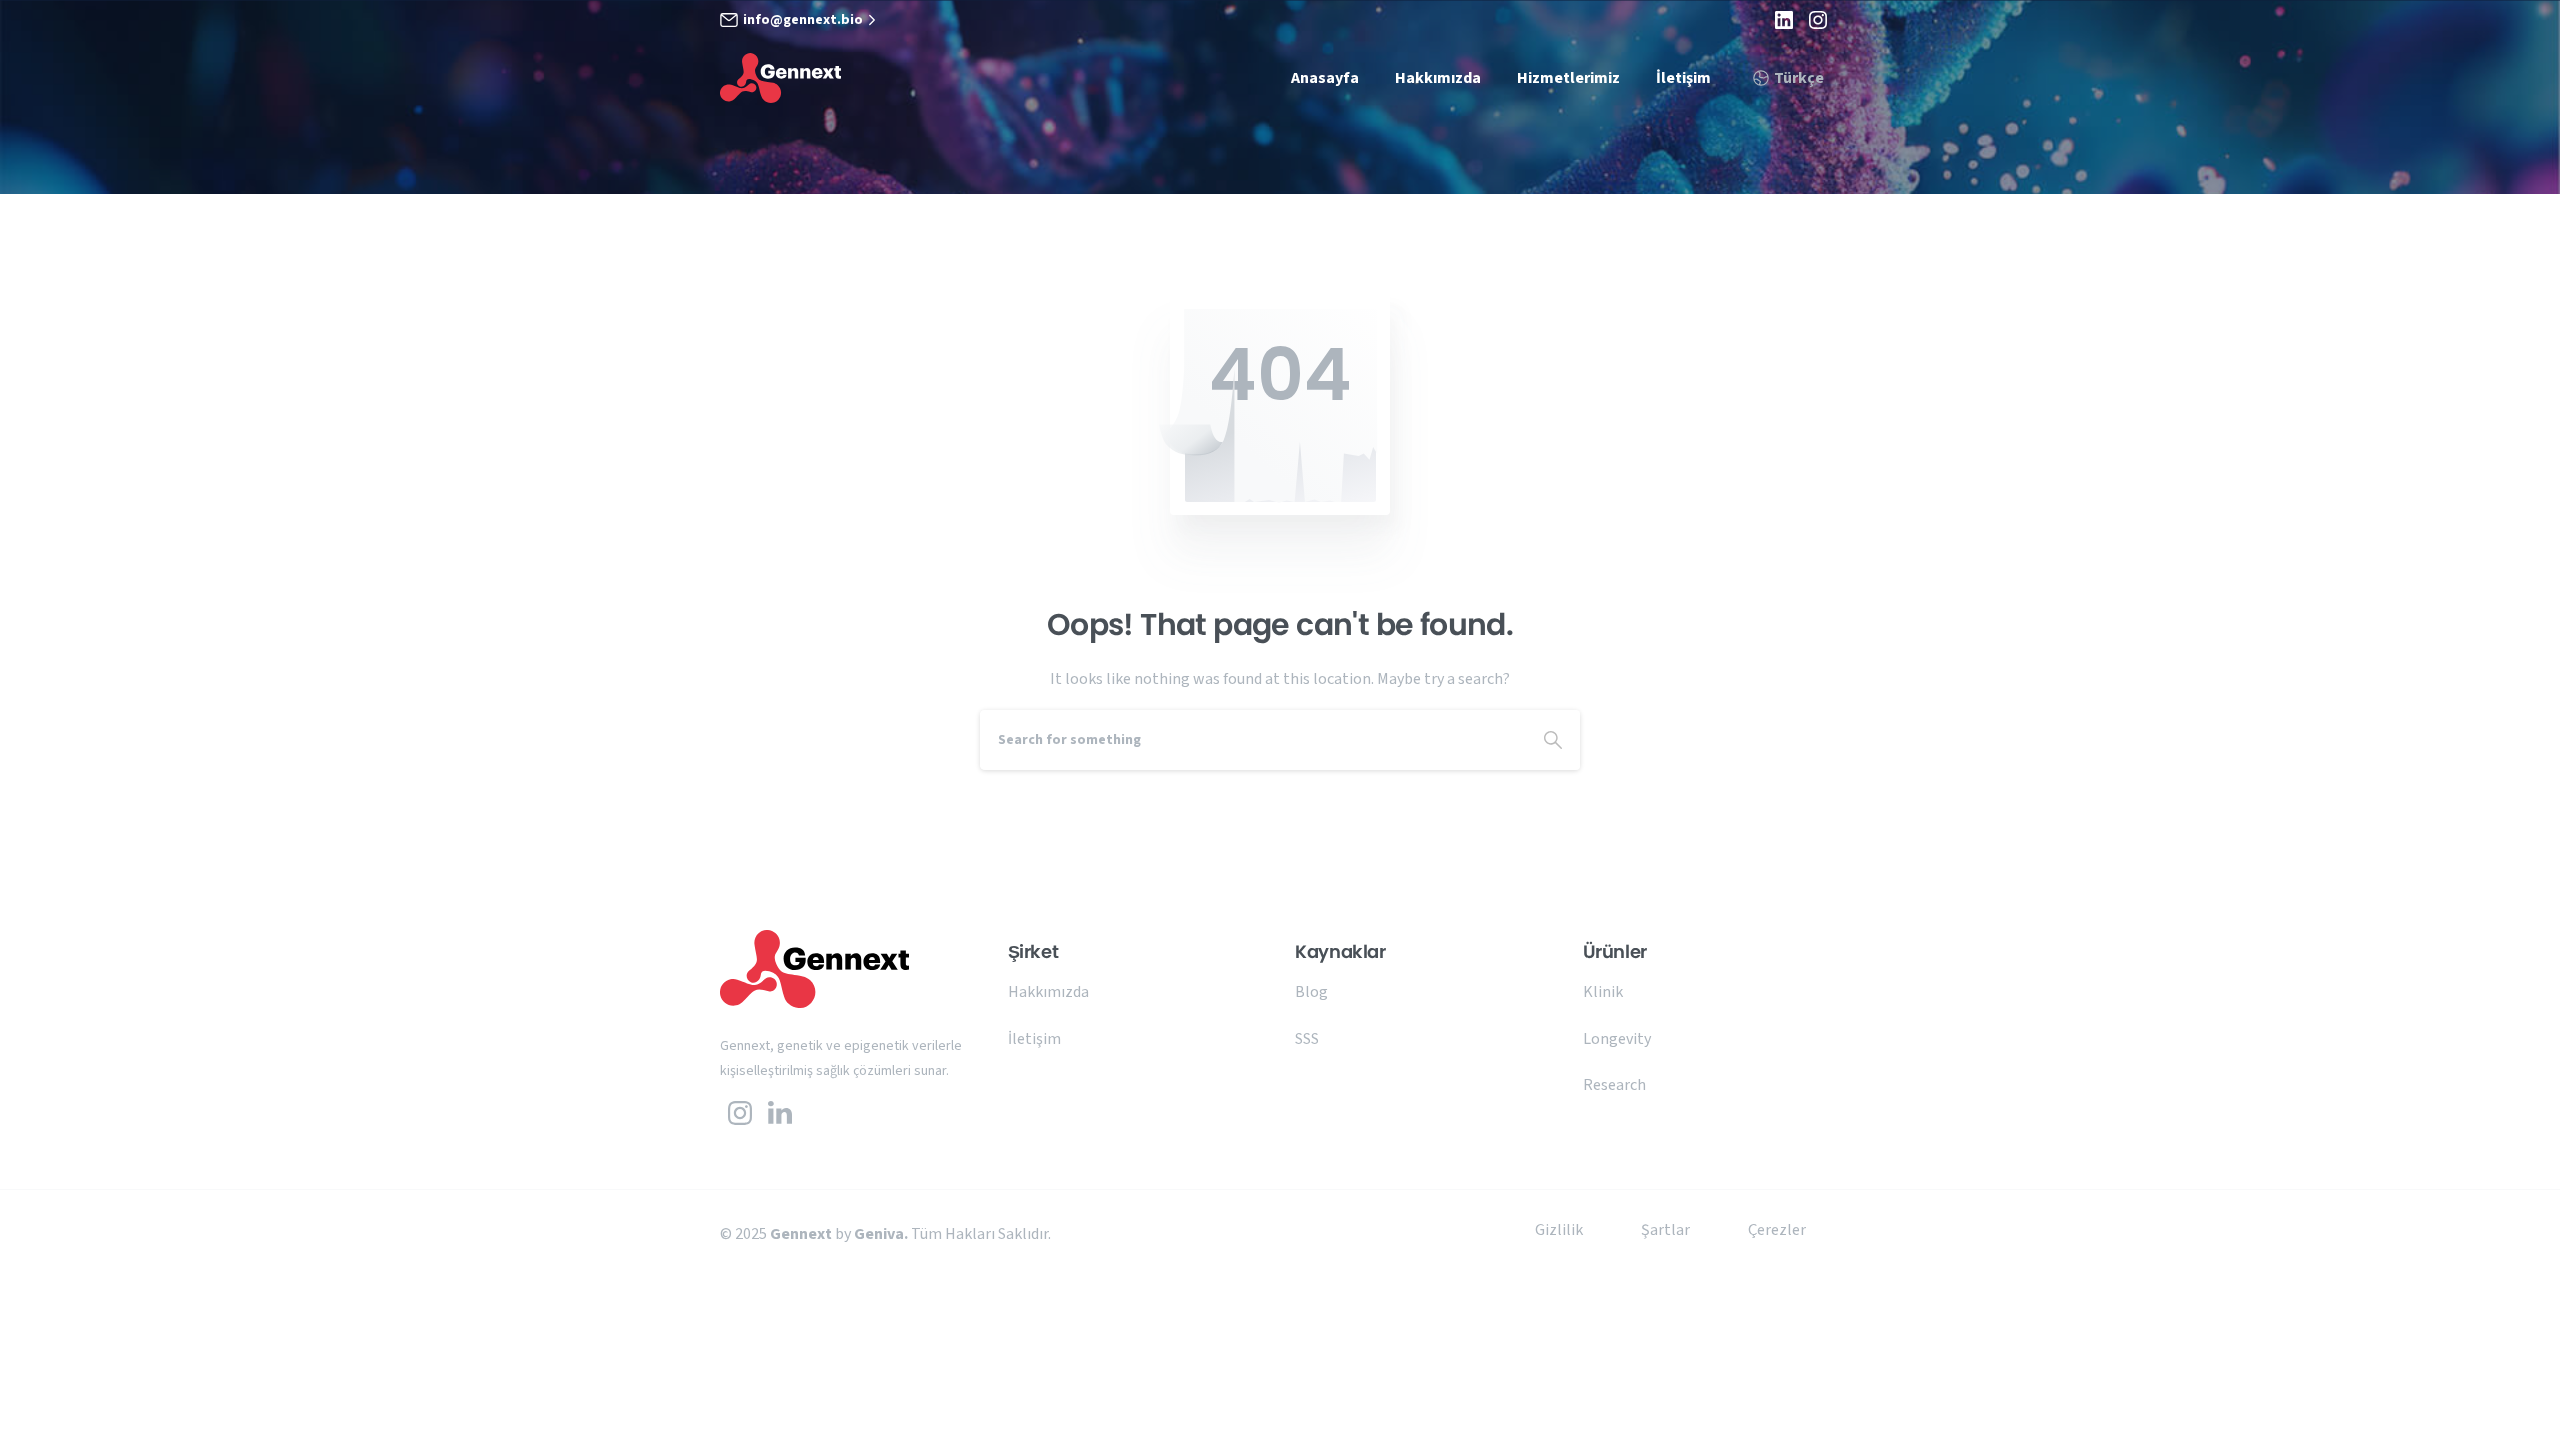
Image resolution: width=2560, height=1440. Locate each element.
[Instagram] (1818, 20)
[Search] (1553, 740)
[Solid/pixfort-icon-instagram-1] (740, 1112)
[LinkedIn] (1784, 20)
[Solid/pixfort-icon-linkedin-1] (780, 1112)
